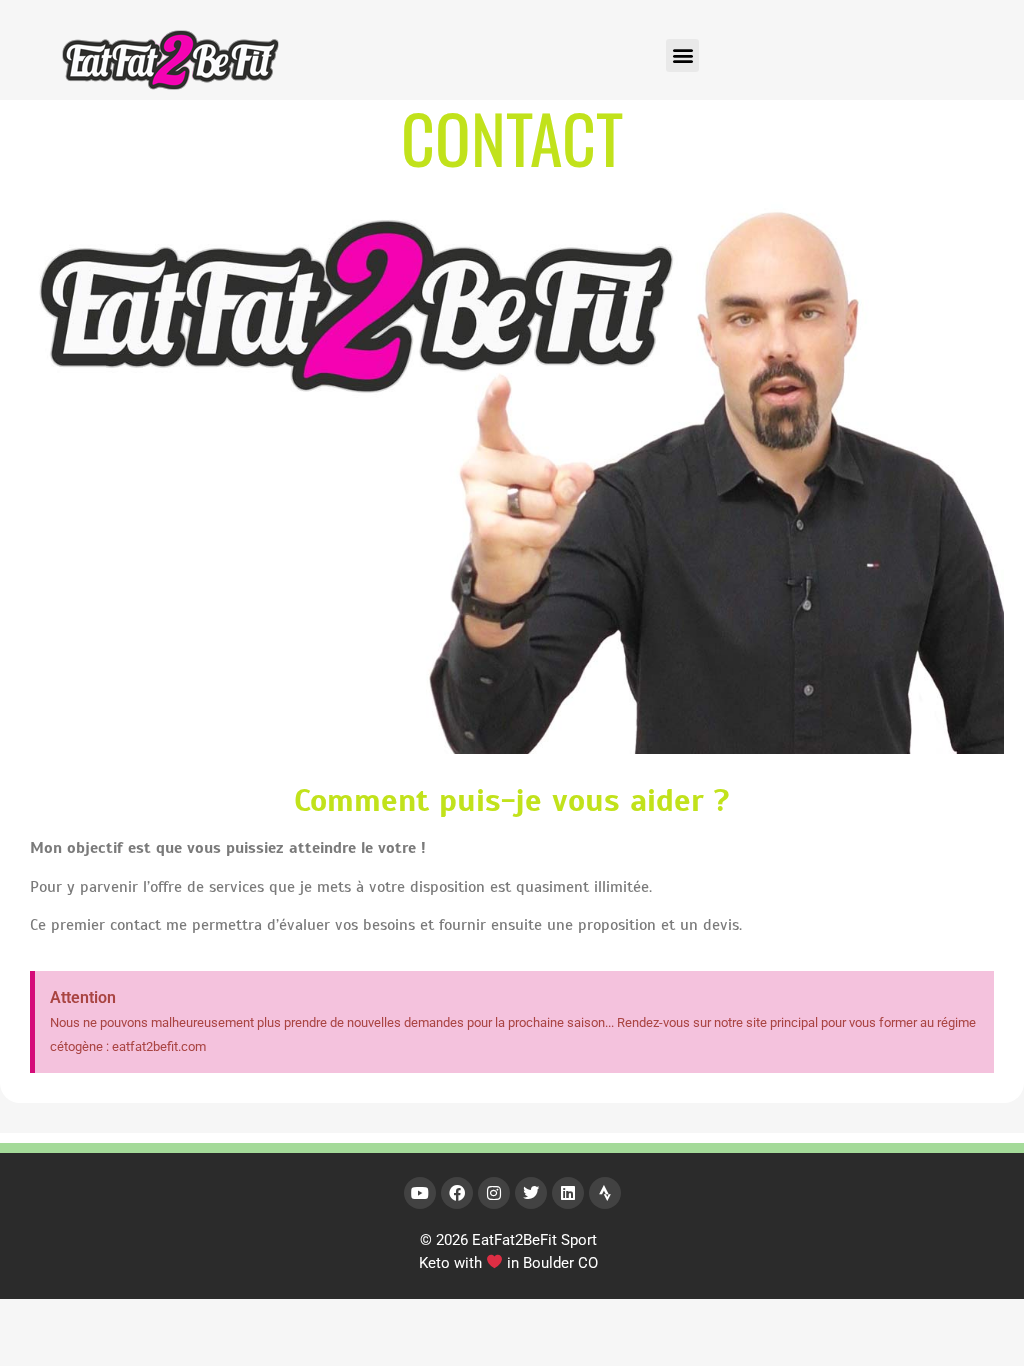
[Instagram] (494, 1193)
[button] (682, 55)
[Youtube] (420, 1193)
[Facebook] (457, 1193)
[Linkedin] (568, 1193)
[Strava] (605, 1193)
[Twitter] (531, 1193)
